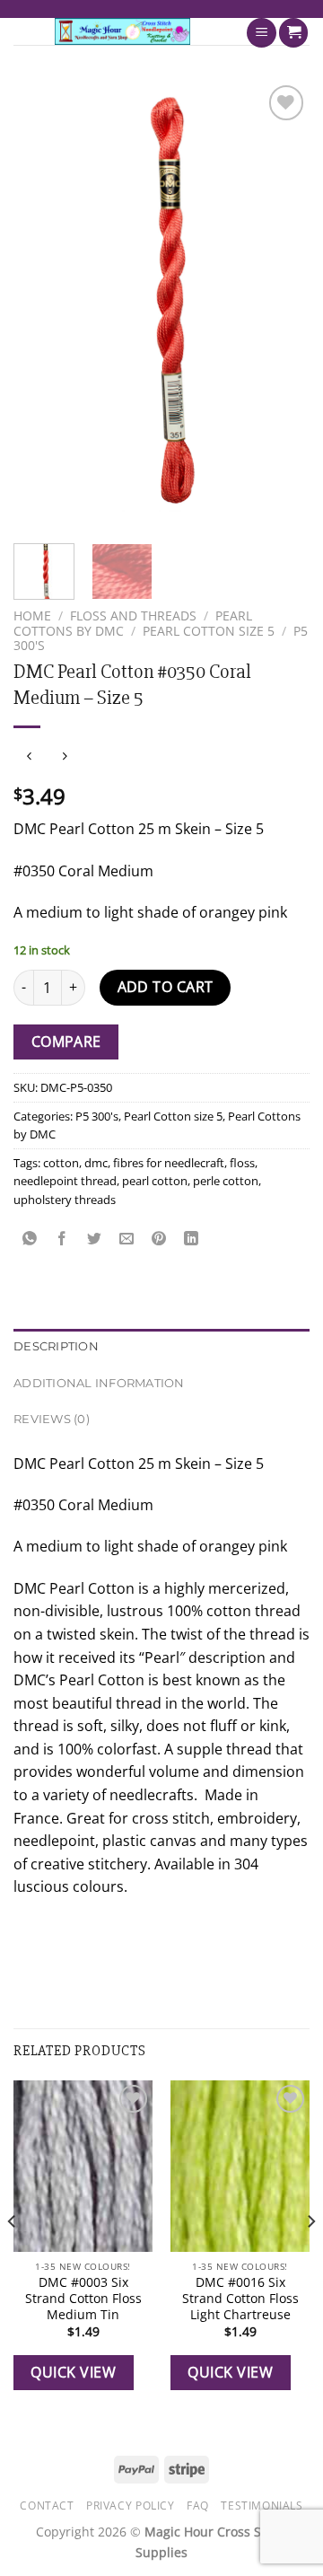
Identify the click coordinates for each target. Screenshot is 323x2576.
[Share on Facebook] (62, 1240)
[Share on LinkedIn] (192, 1240)
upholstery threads (65, 1200)
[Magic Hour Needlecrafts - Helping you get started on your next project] (122, 31)
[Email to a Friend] (127, 1240)
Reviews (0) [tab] (52, 1419)
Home (32, 615)
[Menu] (262, 33)
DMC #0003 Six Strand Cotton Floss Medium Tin (83, 2298)
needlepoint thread (65, 1181)
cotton (61, 1163)
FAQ (198, 2506)
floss (242, 1163)
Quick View (73, 2372)
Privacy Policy (131, 2506)
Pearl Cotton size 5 (209, 631)
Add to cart (166, 987)
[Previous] (42, 303)
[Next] (281, 303)
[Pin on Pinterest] (159, 1240)
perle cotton (226, 1181)
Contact (47, 2506)
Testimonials (262, 2506)
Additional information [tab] (99, 1383)
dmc (96, 1163)
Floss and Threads (133, 615)
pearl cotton (155, 1181)
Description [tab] (56, 1346)
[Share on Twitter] (95, 1240)
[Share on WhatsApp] (30, 1240)
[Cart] (293, 33)
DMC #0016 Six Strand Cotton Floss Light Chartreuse (240, 2298)
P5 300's (97, 1116)
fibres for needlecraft (169, 1163)
